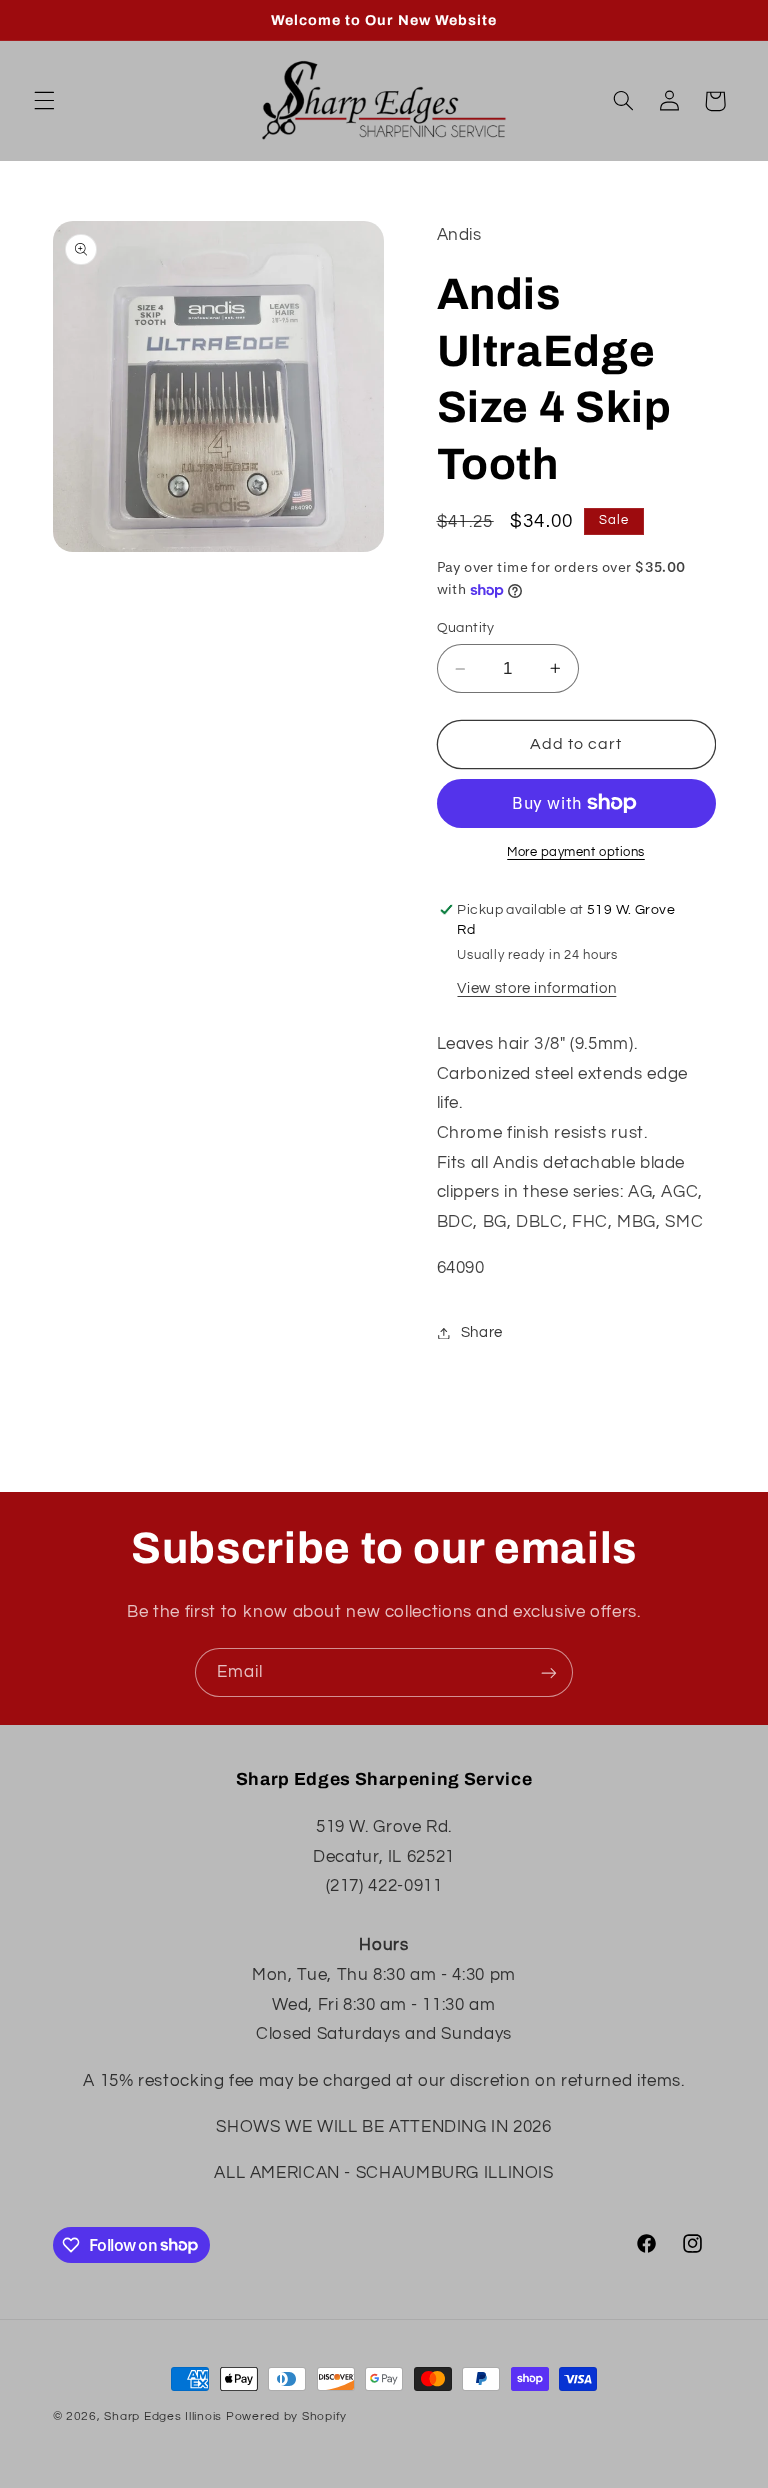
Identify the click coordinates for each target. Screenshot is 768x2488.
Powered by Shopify (286, 2416)
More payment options (576, 852)
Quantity (466, 628)
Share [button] (482, 1332)
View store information (536, 988)
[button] (44, 101)
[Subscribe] (549, 1672)
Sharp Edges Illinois (163, 2416)
